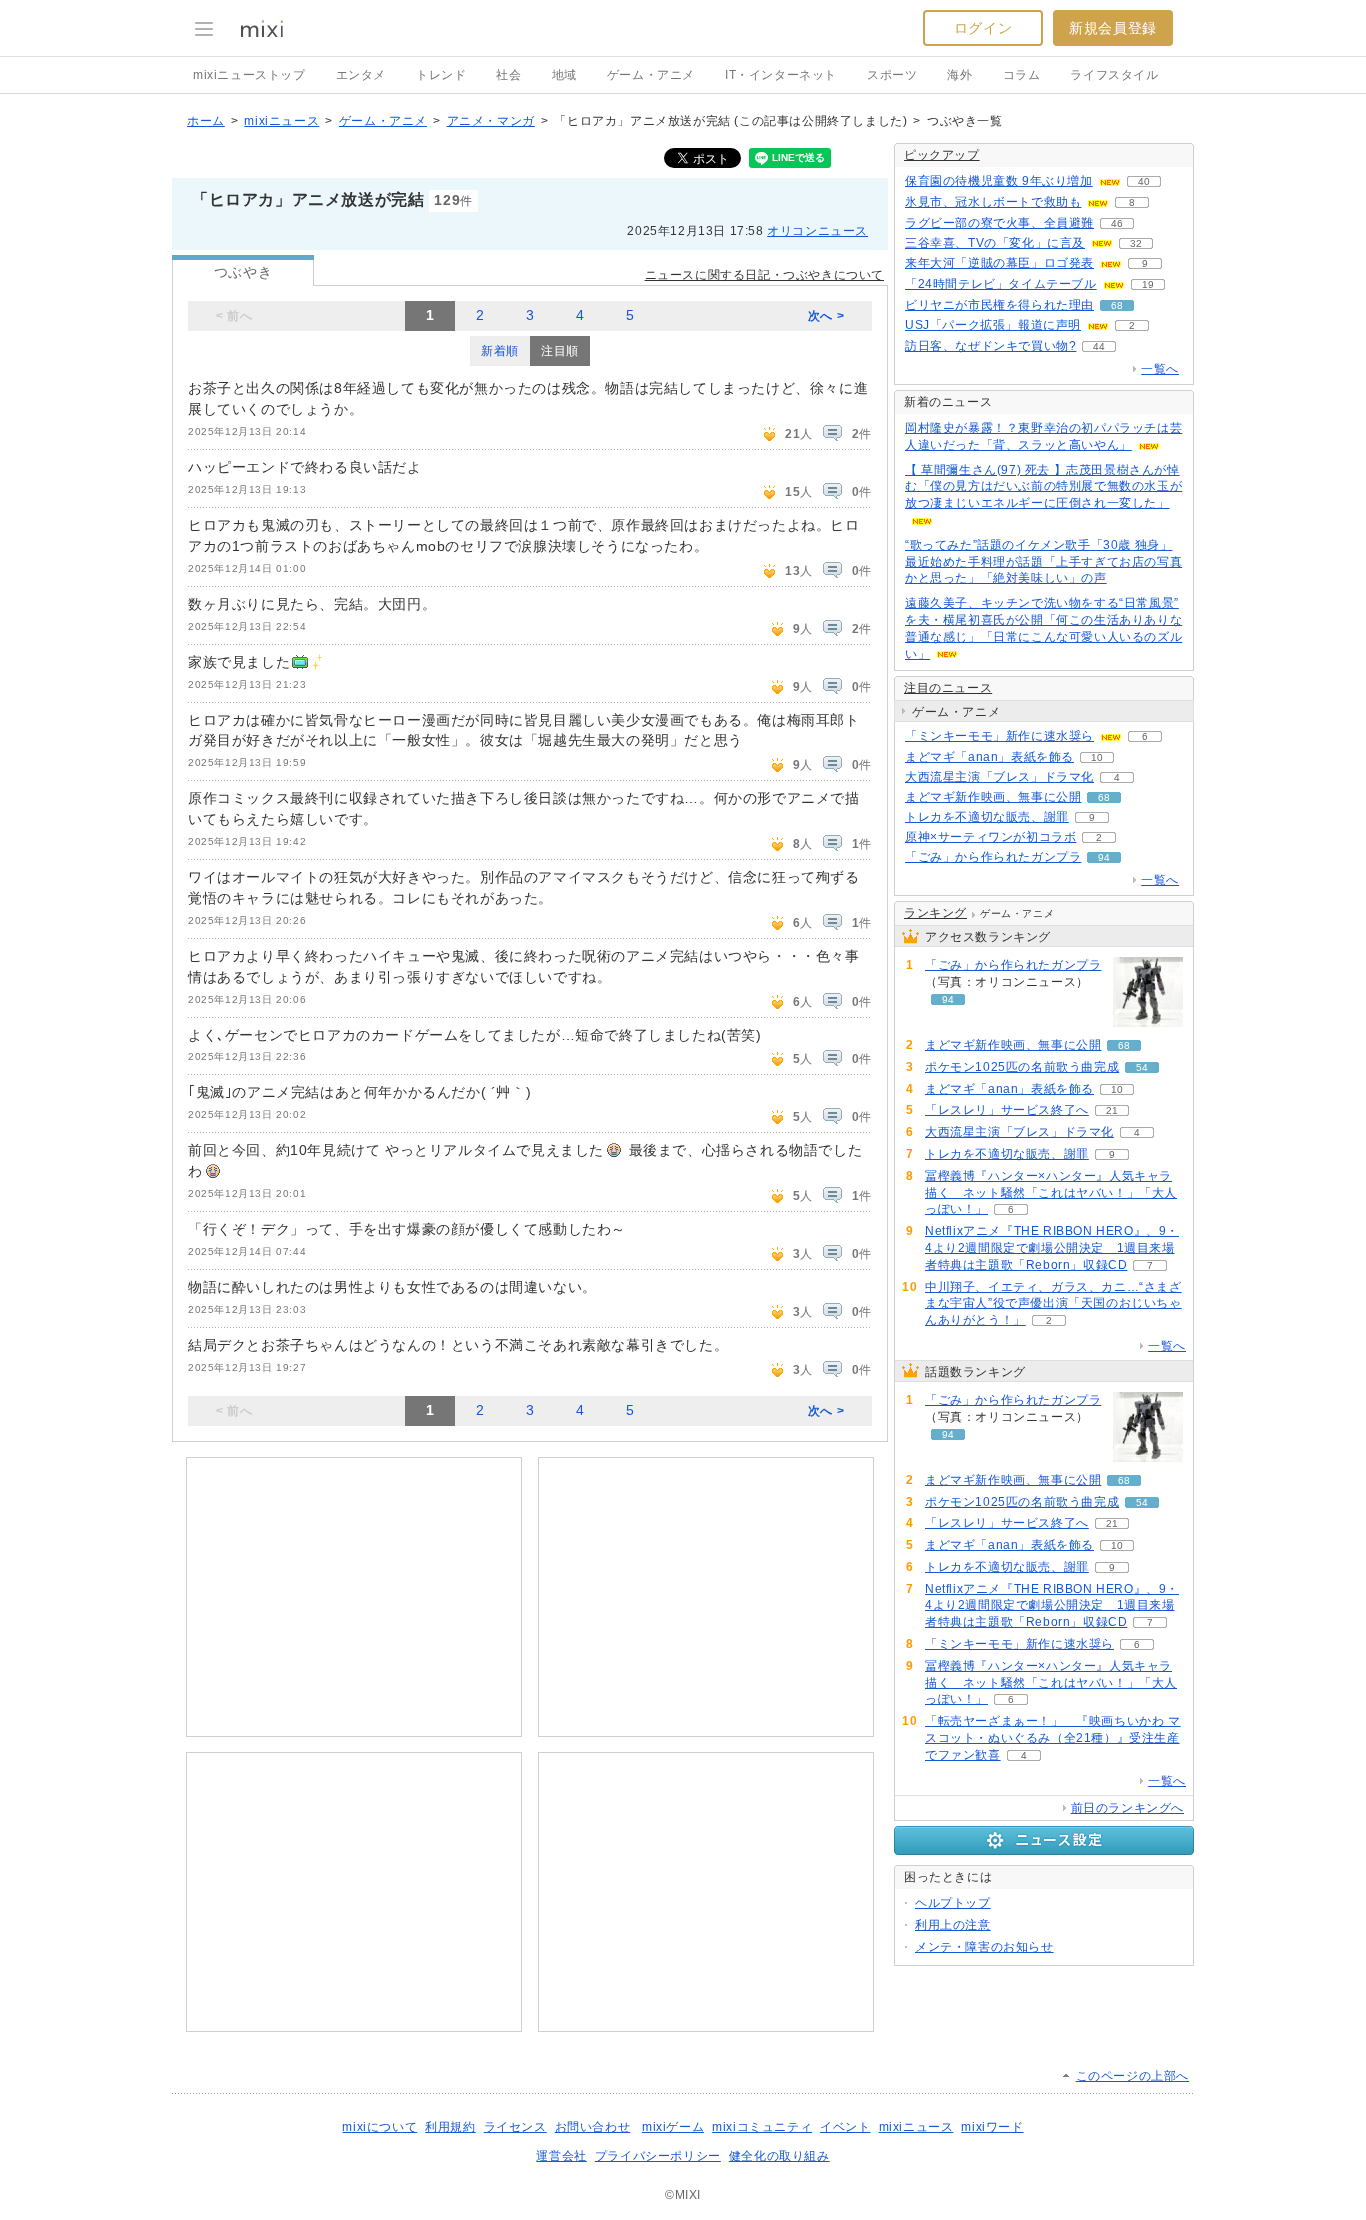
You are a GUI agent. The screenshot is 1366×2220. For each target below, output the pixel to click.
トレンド (441, 75)
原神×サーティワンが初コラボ (990, 837)
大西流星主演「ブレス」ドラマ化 (999, 777)
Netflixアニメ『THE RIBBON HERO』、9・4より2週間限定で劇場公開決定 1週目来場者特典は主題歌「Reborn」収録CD (1052, 1248)
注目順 (560, 351)
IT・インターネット (781, 75)
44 (1099, 346)
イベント (845, 2127)
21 (1112, 1110)
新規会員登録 (1113, 28)
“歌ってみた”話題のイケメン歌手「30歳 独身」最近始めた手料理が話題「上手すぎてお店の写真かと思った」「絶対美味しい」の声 (1043, 562)
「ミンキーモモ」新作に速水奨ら (999, 736)
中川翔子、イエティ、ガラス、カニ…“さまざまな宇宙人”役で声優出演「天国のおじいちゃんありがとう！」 (1053, 1304)
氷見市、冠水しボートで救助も (993, 202)
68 (1117, 305)
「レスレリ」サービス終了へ (1007, 1110)
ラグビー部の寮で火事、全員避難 (999, 223)
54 (1142, 1067)
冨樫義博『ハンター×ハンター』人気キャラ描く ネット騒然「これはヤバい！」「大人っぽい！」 (1051, 1193)
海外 (959, 75)
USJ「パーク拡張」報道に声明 (993, 325)
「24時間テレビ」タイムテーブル (1001, 284)
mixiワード (992, 2127)
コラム (1022, 75)
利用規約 (450, 2127)
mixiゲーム (673, 2127)
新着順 (500, 351)
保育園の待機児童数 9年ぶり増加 (999, 181)
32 (1136, 243)
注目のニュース (948, 688)
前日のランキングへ (1127, 1808)
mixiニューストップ (249, 75)
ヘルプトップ (953, 1903)
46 (1117, 223)
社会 (508, 75)
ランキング (935, 913)
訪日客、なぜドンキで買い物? (990, 346)
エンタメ (361, 75)
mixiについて (379, 2127)
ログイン (983, 28)
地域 (564, 75)
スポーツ (892, 75)
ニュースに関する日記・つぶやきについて (764, 275)
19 (1148, 284)
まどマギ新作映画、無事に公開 (993, 797)
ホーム (206, 121)
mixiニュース (281, 121)
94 (1104, 857)
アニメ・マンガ (491, 121)
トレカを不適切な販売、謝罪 (987, 817)
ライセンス (515, 2127)
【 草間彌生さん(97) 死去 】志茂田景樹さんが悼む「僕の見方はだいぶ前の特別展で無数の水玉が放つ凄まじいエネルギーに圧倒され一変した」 (1043, 487)
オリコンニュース (817, 231)
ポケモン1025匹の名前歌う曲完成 (1022, 1067)
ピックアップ (942, 155)
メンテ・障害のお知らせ (984, 1947)
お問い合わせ (593, 2127)
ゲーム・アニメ (651, 75)
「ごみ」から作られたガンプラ (993, 857)
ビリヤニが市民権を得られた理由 (999, 305)
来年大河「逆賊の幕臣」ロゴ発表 (999, 263)
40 (1144, 181)
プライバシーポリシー (658, 2156)
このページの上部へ (1132, 2076)
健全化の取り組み (779, 2156)
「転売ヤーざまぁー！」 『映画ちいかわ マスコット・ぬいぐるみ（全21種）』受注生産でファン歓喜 (1053, 1738)
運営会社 (561, 2156)
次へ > (826, 316)
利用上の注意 (953, 1925)
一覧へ (1160, 369)
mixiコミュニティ (762, 2127)
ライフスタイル (1114, 75)
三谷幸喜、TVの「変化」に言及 (995, 243)
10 (1097, 757)
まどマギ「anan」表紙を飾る (989, 757)
